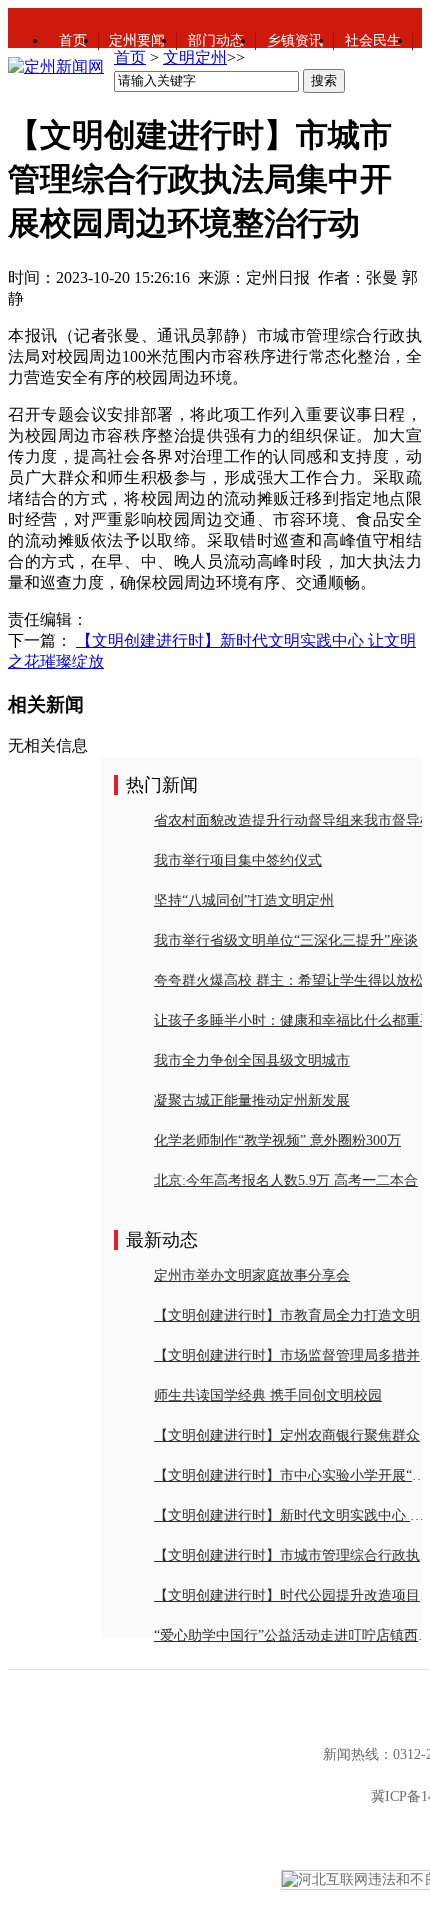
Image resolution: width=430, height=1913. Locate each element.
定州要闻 (137, 40)
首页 (73, 40)
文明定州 (195, 57)
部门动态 (216, 40)
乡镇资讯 (295, 40)
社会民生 (373, 40)
